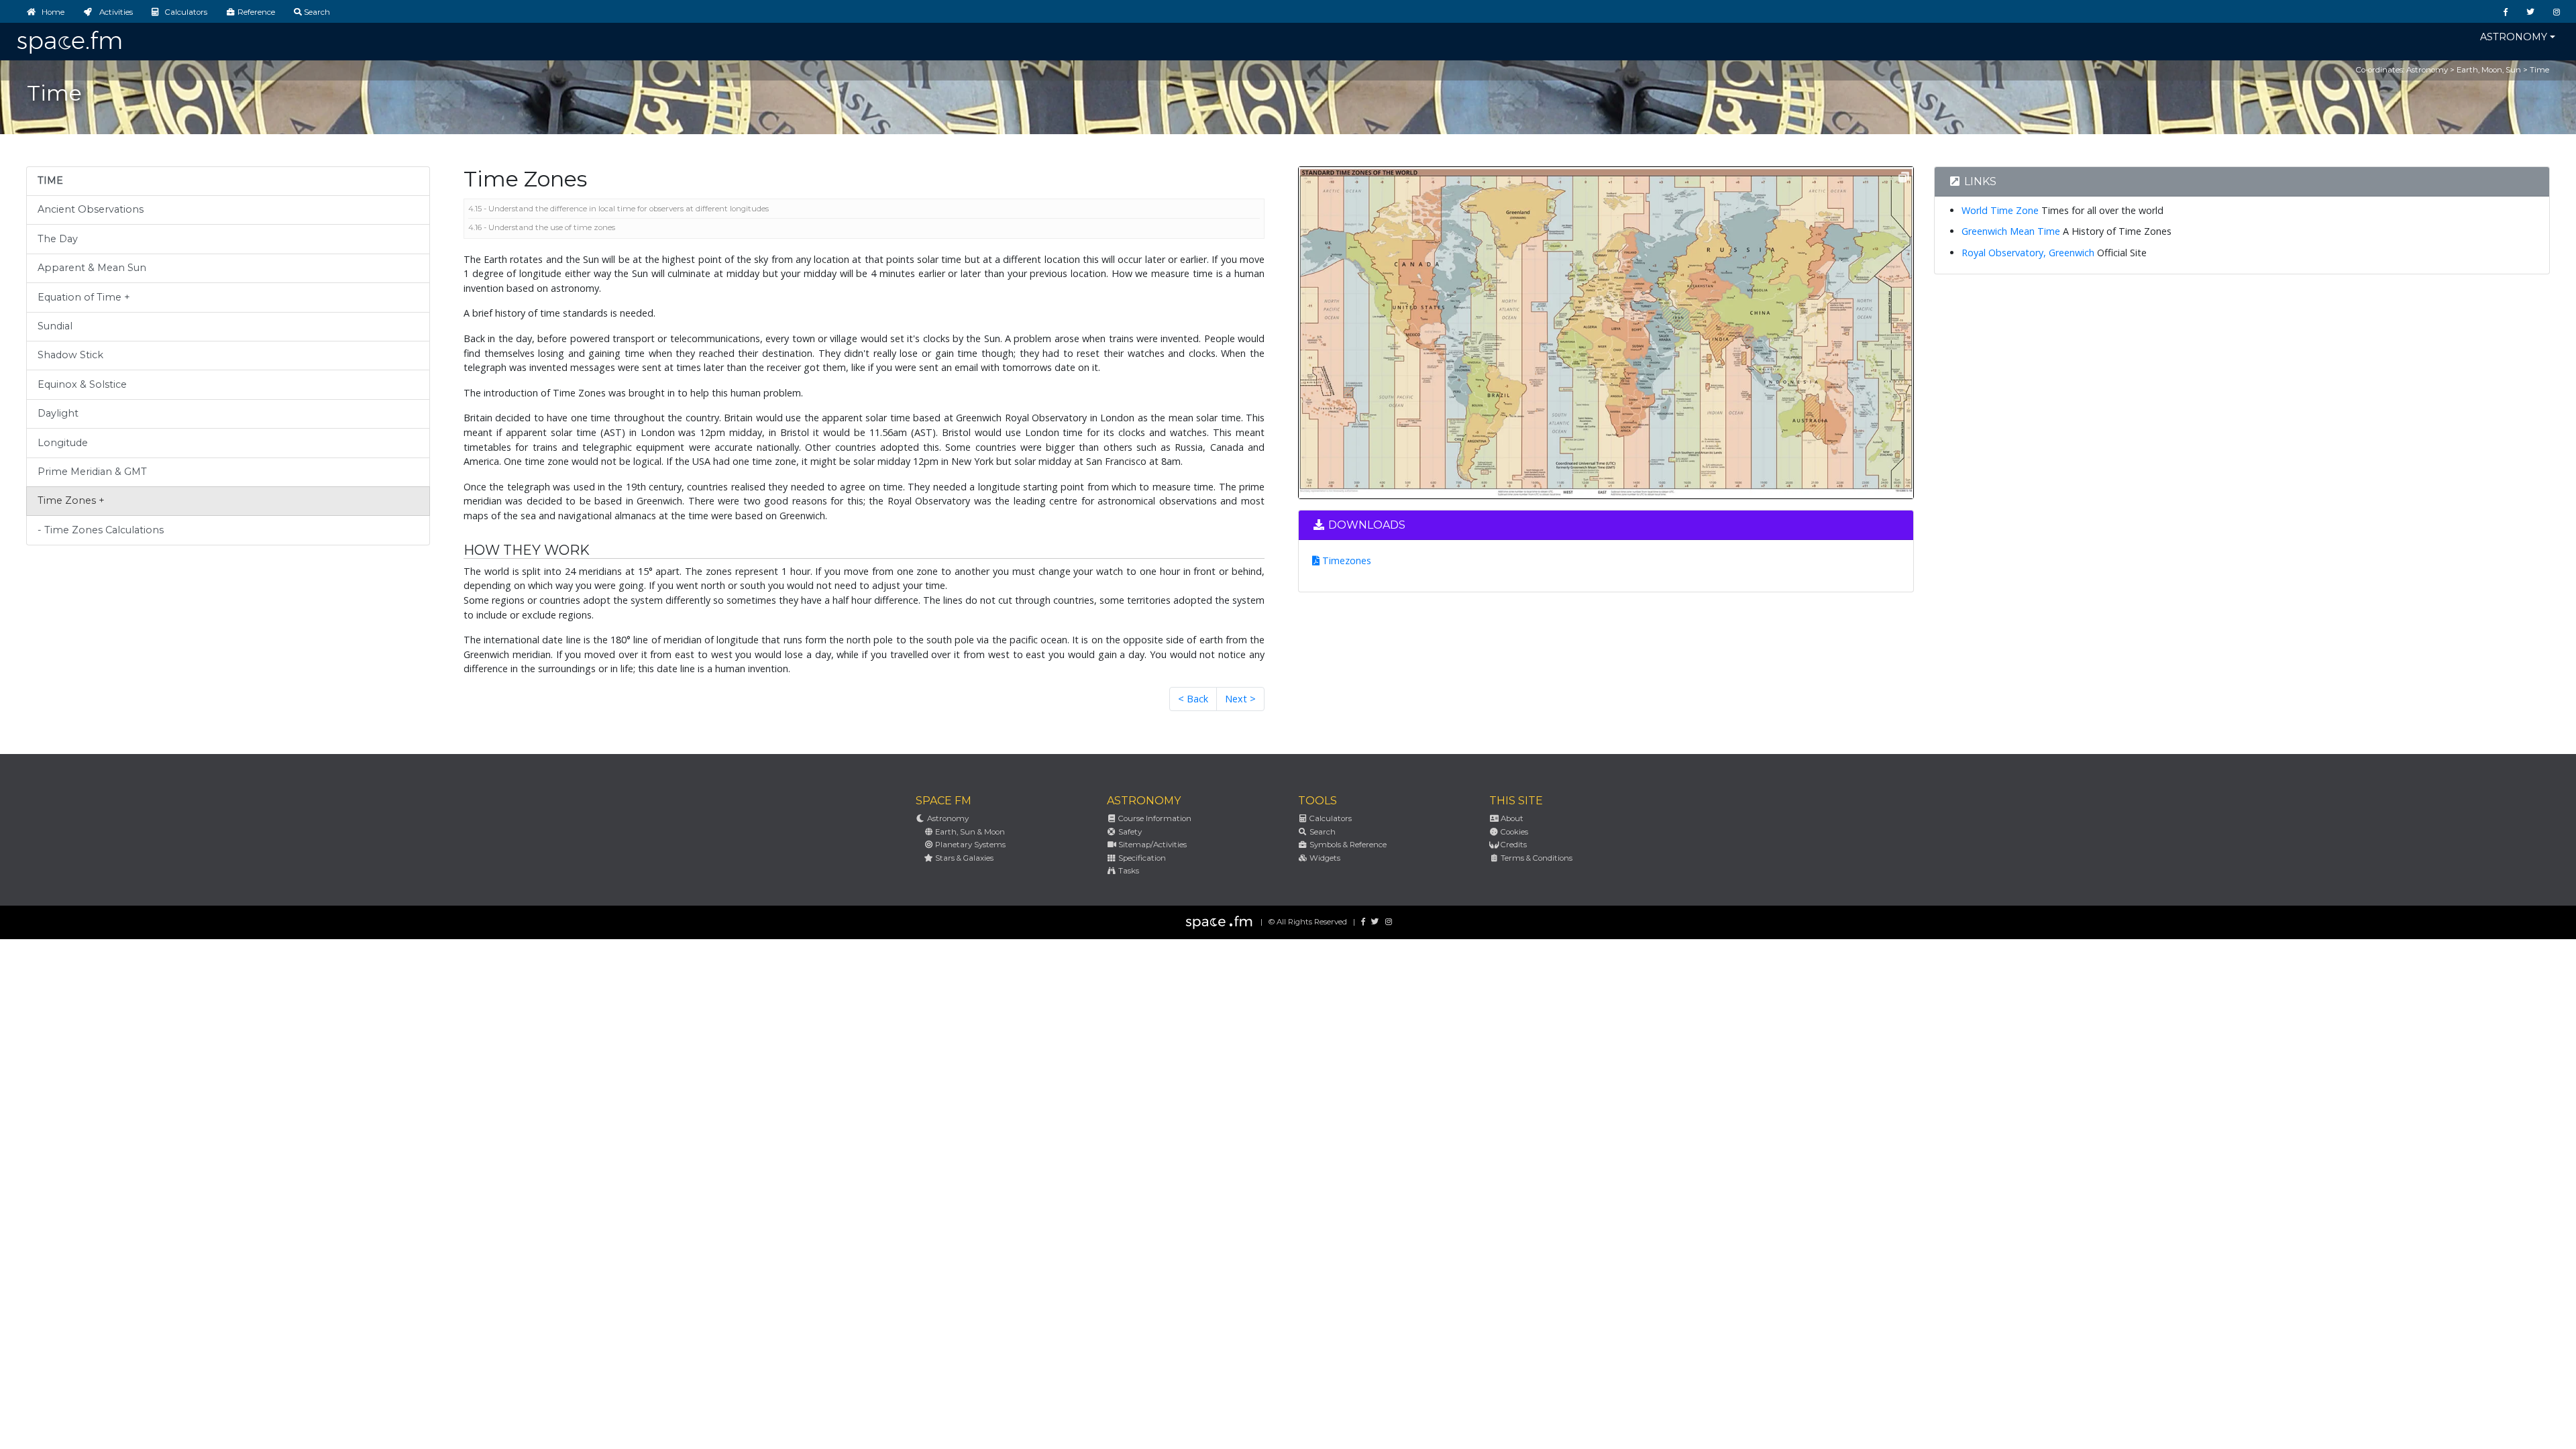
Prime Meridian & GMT (92, 472)
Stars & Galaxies (963, 858)
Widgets (1324, 858)
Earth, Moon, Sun (2489, 70)
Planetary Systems (969, 845)
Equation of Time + (84, 297)
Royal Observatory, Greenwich (2028, 253)
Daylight (58, 413)
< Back (1193, 699)
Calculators (1330, 818)
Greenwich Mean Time (2011, 231)
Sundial (55, 326)
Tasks (1128, 871)
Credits (1513, 845)
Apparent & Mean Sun (92, 268)
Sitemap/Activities (1151, 845)
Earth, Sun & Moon (969, 832)
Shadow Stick (70, 355)
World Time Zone (2000, 210)
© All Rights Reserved (1308, 922)
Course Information (1154, 818)
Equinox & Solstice (82, 384)
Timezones (1345, 560)
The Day (58, 239)
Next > (1240, 699)
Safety (1129, 832)
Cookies (1513, 832)
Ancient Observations (91, 209)
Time (2539, 70)
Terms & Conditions (1536, 858)
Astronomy (2514, 37)
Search (1322, 832)
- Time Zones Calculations (101, 530)
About (1511, 818)
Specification (1141, 858)
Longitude (63, 443)
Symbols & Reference (1347, 845)
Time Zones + (71, 500)
